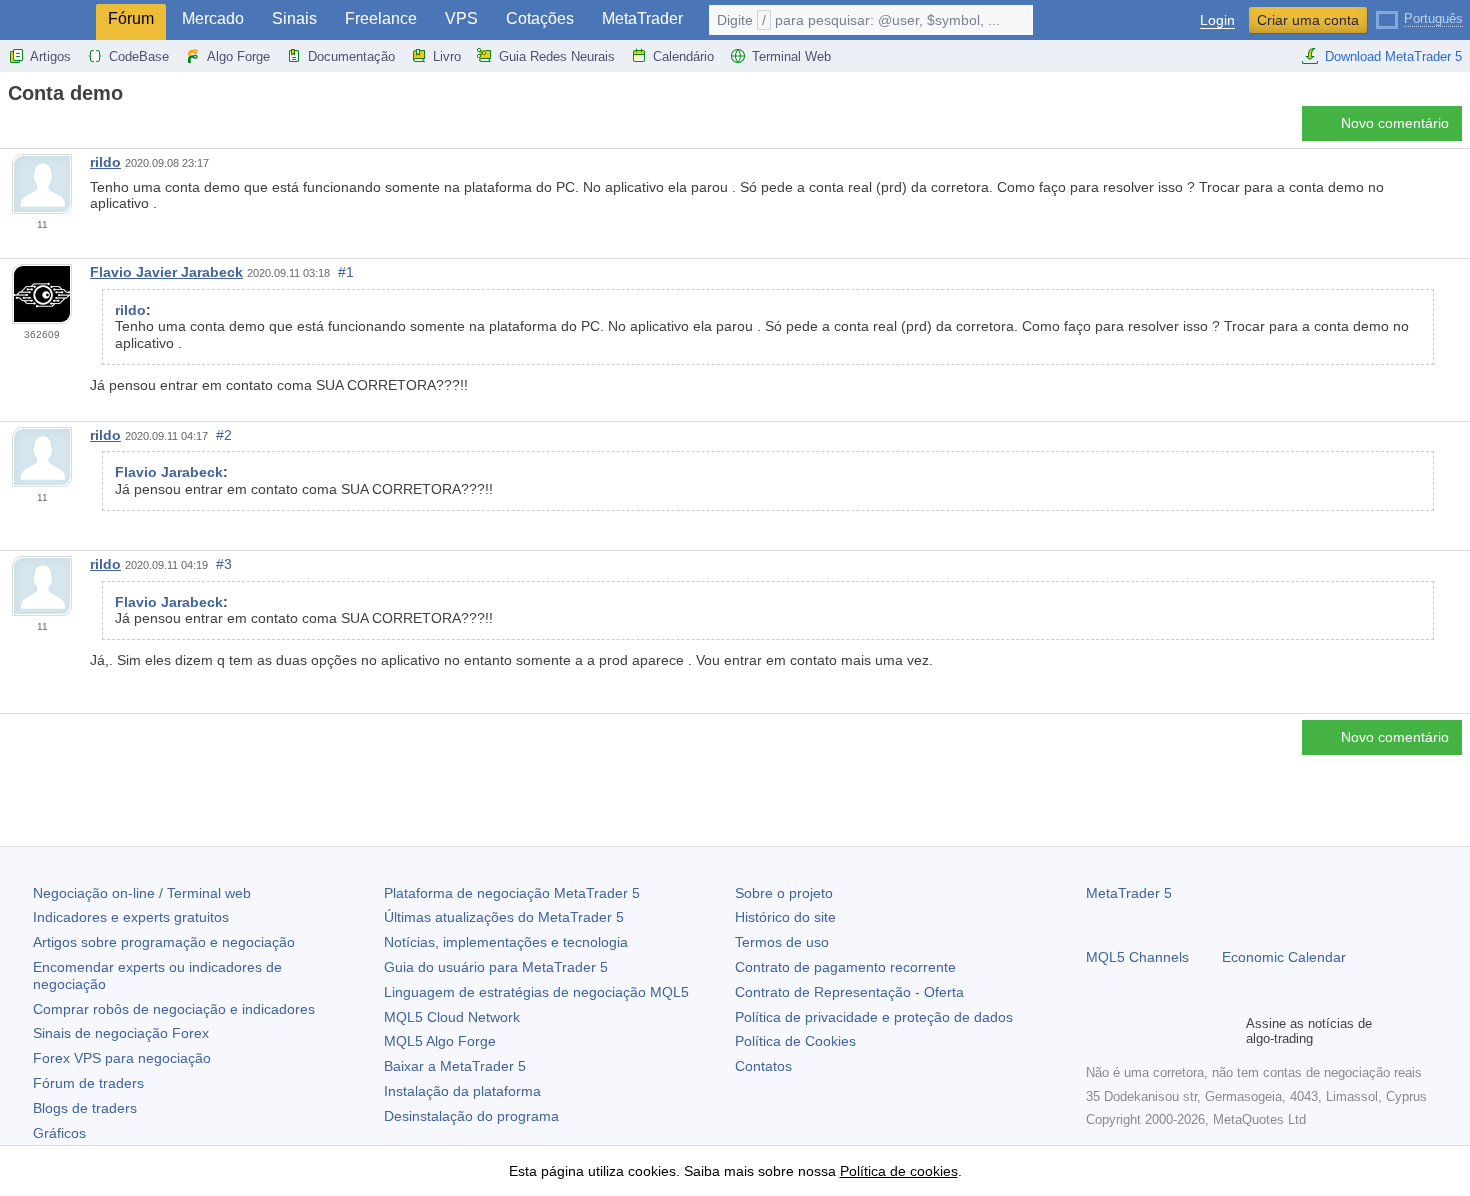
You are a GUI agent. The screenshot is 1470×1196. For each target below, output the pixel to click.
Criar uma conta (1308, 20)
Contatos (763, 1066)
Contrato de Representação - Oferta (849, 992)
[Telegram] (1130, 1031)
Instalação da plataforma (462, 1091)
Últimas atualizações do (504, 917)
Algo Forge (238, 56)
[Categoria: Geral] (38, 129)
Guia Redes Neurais (557, 56)
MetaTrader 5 (1129, 893)
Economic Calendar (1284, 957)
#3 (224, 564)
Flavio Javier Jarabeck (166, 272)
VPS (461, 18)
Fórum (131, 18)
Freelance (381, 18)
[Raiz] (14, 128)
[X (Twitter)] (1162, 1031)
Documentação (351, 56)
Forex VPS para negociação (122, 1058)
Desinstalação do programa (471, 1116)
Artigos (50, 56)
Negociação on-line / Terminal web (142, 893)
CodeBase (139, 56)
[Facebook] (1098, 1031)
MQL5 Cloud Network (452, 1017)
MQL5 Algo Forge (440, 1041)
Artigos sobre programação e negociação (164, 942)
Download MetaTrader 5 (1393, 56)
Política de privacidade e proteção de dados (874, 1017)
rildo (105, 162)
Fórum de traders (88, 1083)
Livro (447, 56)
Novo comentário (1395, 123)
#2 (224, 435)
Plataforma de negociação (512, 893)
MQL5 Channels (1137, 957)
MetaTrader (642, 18)
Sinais (294, 18)
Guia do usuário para (496, 967)
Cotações (540, 18)
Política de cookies (899, 1171)
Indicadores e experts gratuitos (131, 917)
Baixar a (455, 1066)
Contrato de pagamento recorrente (845, 967)
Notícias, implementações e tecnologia (506, 942)
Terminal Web (791, 56)
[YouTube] (1194, 1031)
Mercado (213, 18)
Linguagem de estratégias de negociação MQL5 (536, 992)
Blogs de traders (85, 1108)
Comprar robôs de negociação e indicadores (174, 1009)
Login (1217, 20)
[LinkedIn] (1226, 1031)
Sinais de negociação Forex (121, 1033)
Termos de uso (782, 942)
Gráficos (59, 1133)
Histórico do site (785, 917)
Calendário (683, 56)
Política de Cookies (795, 1041)
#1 (346, 272)
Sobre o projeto (784, 893)
